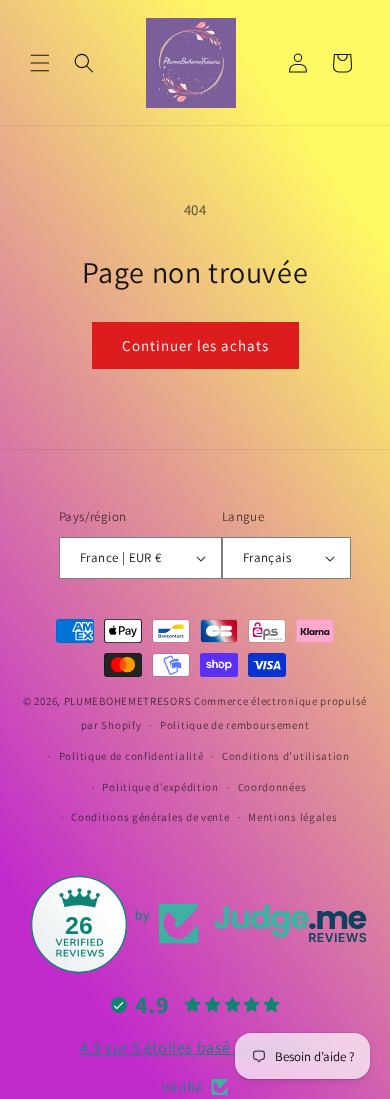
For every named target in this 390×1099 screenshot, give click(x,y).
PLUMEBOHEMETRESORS (128, 701)
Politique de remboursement (234, 725)
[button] (40, 63)
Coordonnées (272, 787)
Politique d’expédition (160, 787)
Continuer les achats (195, 345)
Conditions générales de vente (150, 817)
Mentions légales (292, 817)
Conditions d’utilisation (286, 756)
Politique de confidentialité (131, 756)
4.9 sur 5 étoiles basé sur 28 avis (195, 1047)
